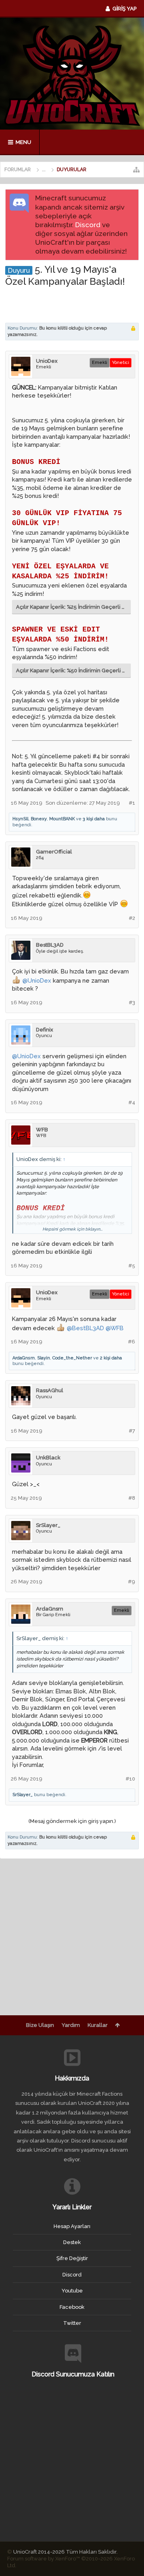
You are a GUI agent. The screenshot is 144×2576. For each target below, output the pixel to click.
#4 (132, 1102)
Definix (45, 1030)
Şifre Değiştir (72, 2258)
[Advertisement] (75, 304)
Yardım (71, 2025)
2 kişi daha (111, 1358)
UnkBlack (48, 1458)
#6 (132, 1342)
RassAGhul (50, 1390)
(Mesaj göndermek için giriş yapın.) (72, 1821)
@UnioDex (37, 980)
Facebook (72, 2307)
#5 (132, 1266)
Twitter (72, 2323)
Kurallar (98, 2025)
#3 (132, 1002)
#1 (132, 803)
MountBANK (62, 819)
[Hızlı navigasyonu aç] (136, 170)
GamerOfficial (54, 852)
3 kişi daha (94, 819)
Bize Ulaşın (40, 2025)
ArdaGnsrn (24, 1358)
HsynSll (20, 819)
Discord (88, 225)
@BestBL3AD (85, 1328)
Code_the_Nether (72, 1358)
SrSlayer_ (48, 1525)
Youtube (72, 2291)
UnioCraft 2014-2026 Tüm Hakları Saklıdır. (65, 2552)
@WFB (115, 1328)
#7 (132, 1431)
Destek (72, 2242)
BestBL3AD (50, 945)
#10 (130, 1779)
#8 (132, 1498)
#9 (132, 1582)
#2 (132, 918)
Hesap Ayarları (72, 2226)
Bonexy (39, 819)
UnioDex (47, 361)
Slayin (44, 1358)
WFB (42, 1130)
